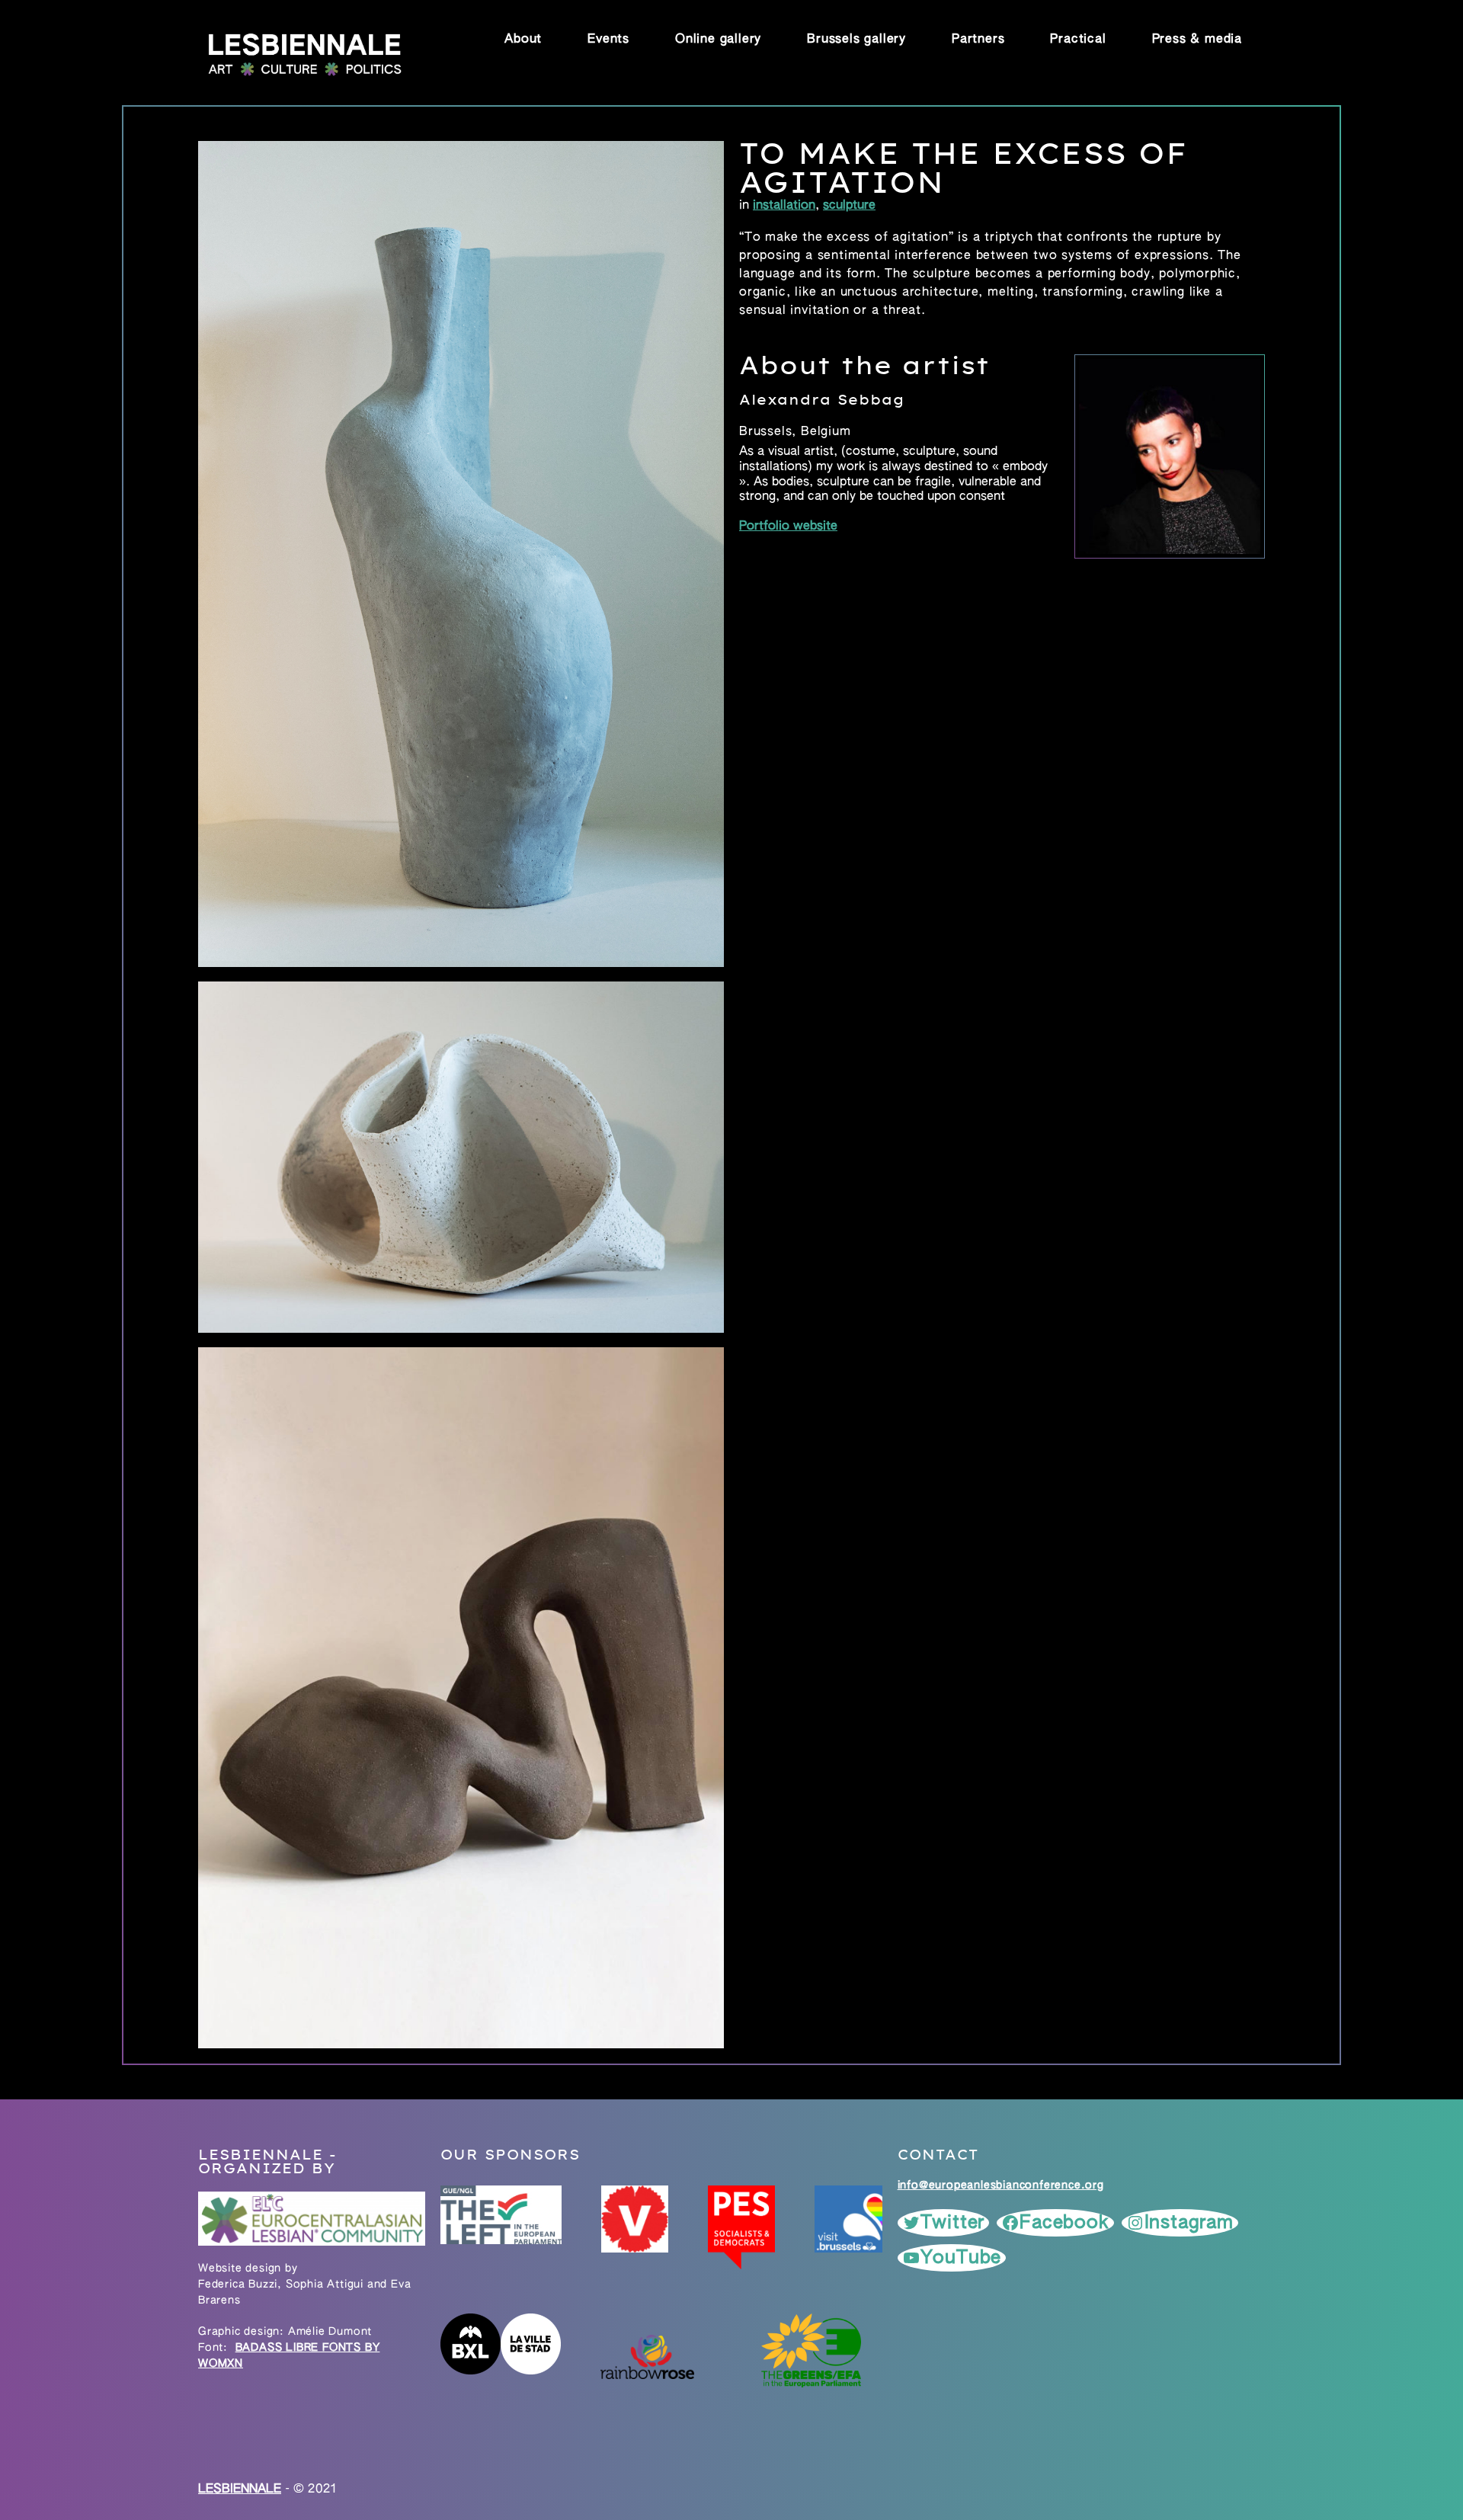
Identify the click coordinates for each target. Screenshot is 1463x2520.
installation (784, 206)
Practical (1078, 40)
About (523, 40)
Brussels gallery (856, 40)
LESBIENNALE (240, 2490)
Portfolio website (788, 527)
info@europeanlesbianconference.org (1001, 2185)
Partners (978, 40)
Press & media (1197, 40)
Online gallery (718, 40)
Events (608, 40)
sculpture (849, 206)
